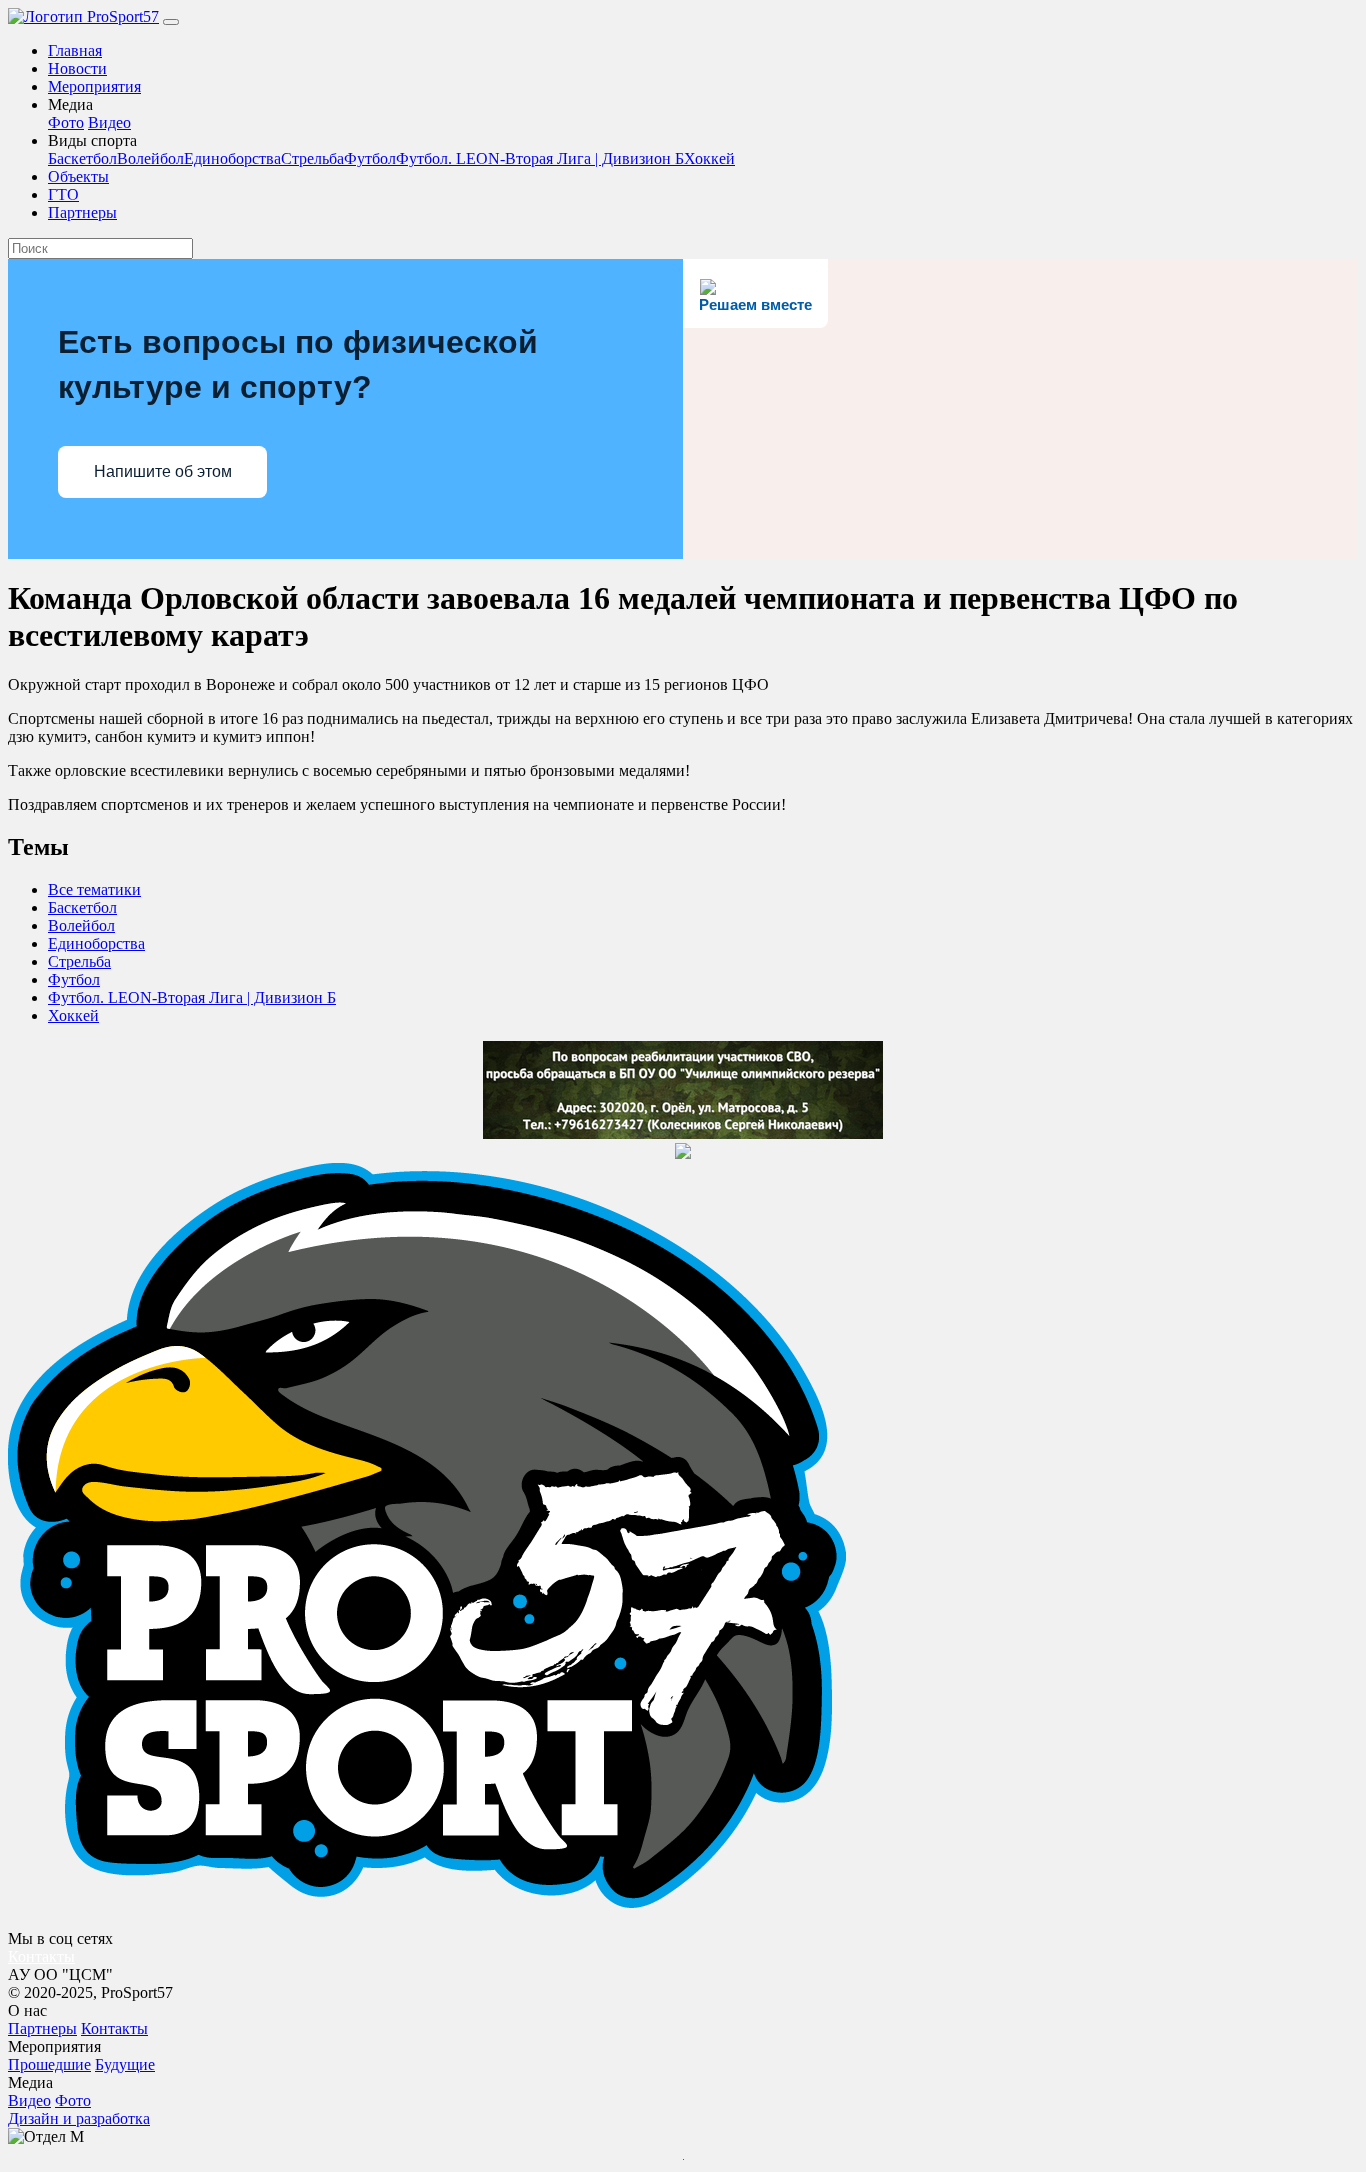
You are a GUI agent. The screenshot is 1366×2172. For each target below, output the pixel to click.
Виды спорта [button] (92, 140)
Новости (77, 68)
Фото (66, 122)
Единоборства (232, 158)
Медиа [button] (70, 104)
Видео (109, 122)
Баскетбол (82, 158)
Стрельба (312, 158)
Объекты (78, 176)
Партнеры (82, 212)
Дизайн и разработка (79, 2118)
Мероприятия (94, 86)
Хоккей (709, 158)
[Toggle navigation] (171, 22)
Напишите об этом (163, 471)
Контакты (41, 1956)
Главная (75, 50)
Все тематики (94, 889)
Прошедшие (49, 2064)
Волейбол (150, 158)
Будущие (125, 2064)
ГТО (63, 194)
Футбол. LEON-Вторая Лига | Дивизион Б (540, 158)
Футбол (370, 158)
